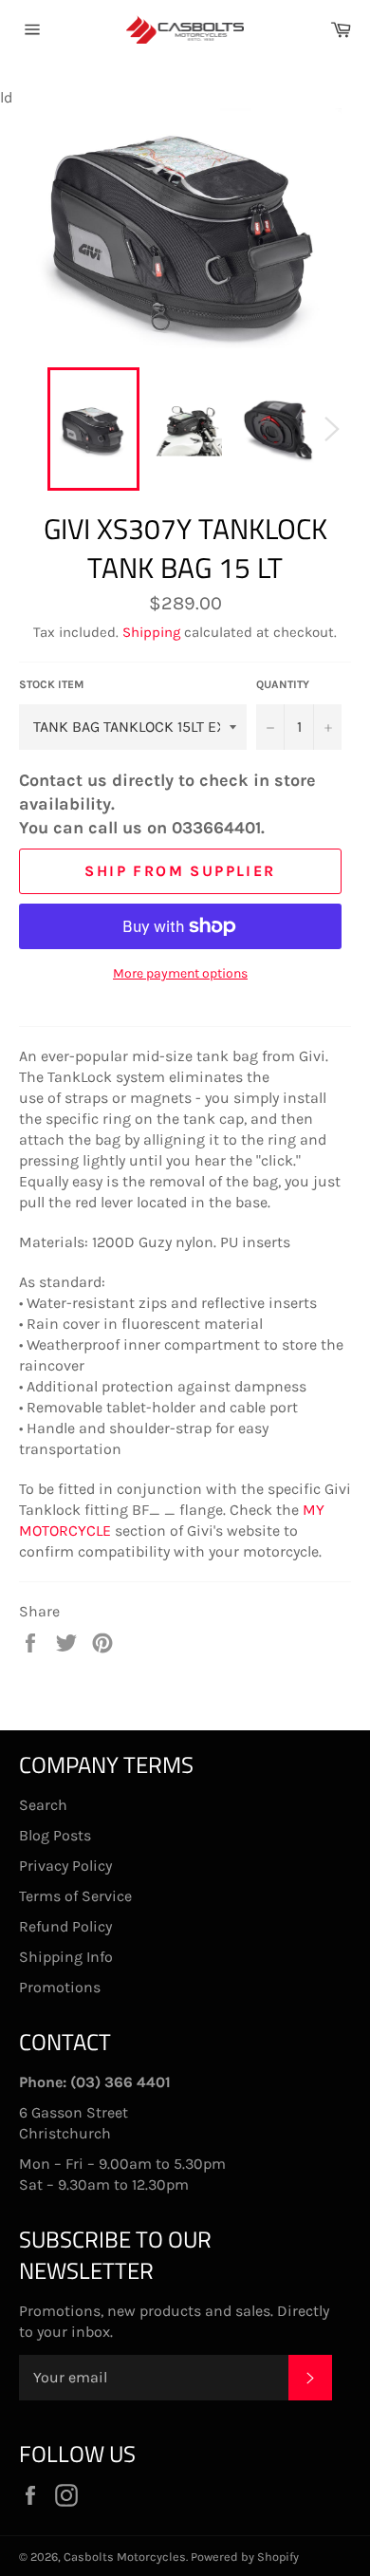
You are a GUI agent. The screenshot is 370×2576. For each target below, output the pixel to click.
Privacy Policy (65, 1866)
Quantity (283, 684)
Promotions (60, 1987)
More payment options (180, 973)
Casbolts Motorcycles (125, 2557)
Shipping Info (66, 1957)
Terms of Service (75, 1896)
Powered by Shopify (245, 2557)
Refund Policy (65, 1926)
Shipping (151, 632)
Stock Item (52, 684)
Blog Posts (55, 1835)
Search (43, 1805)
